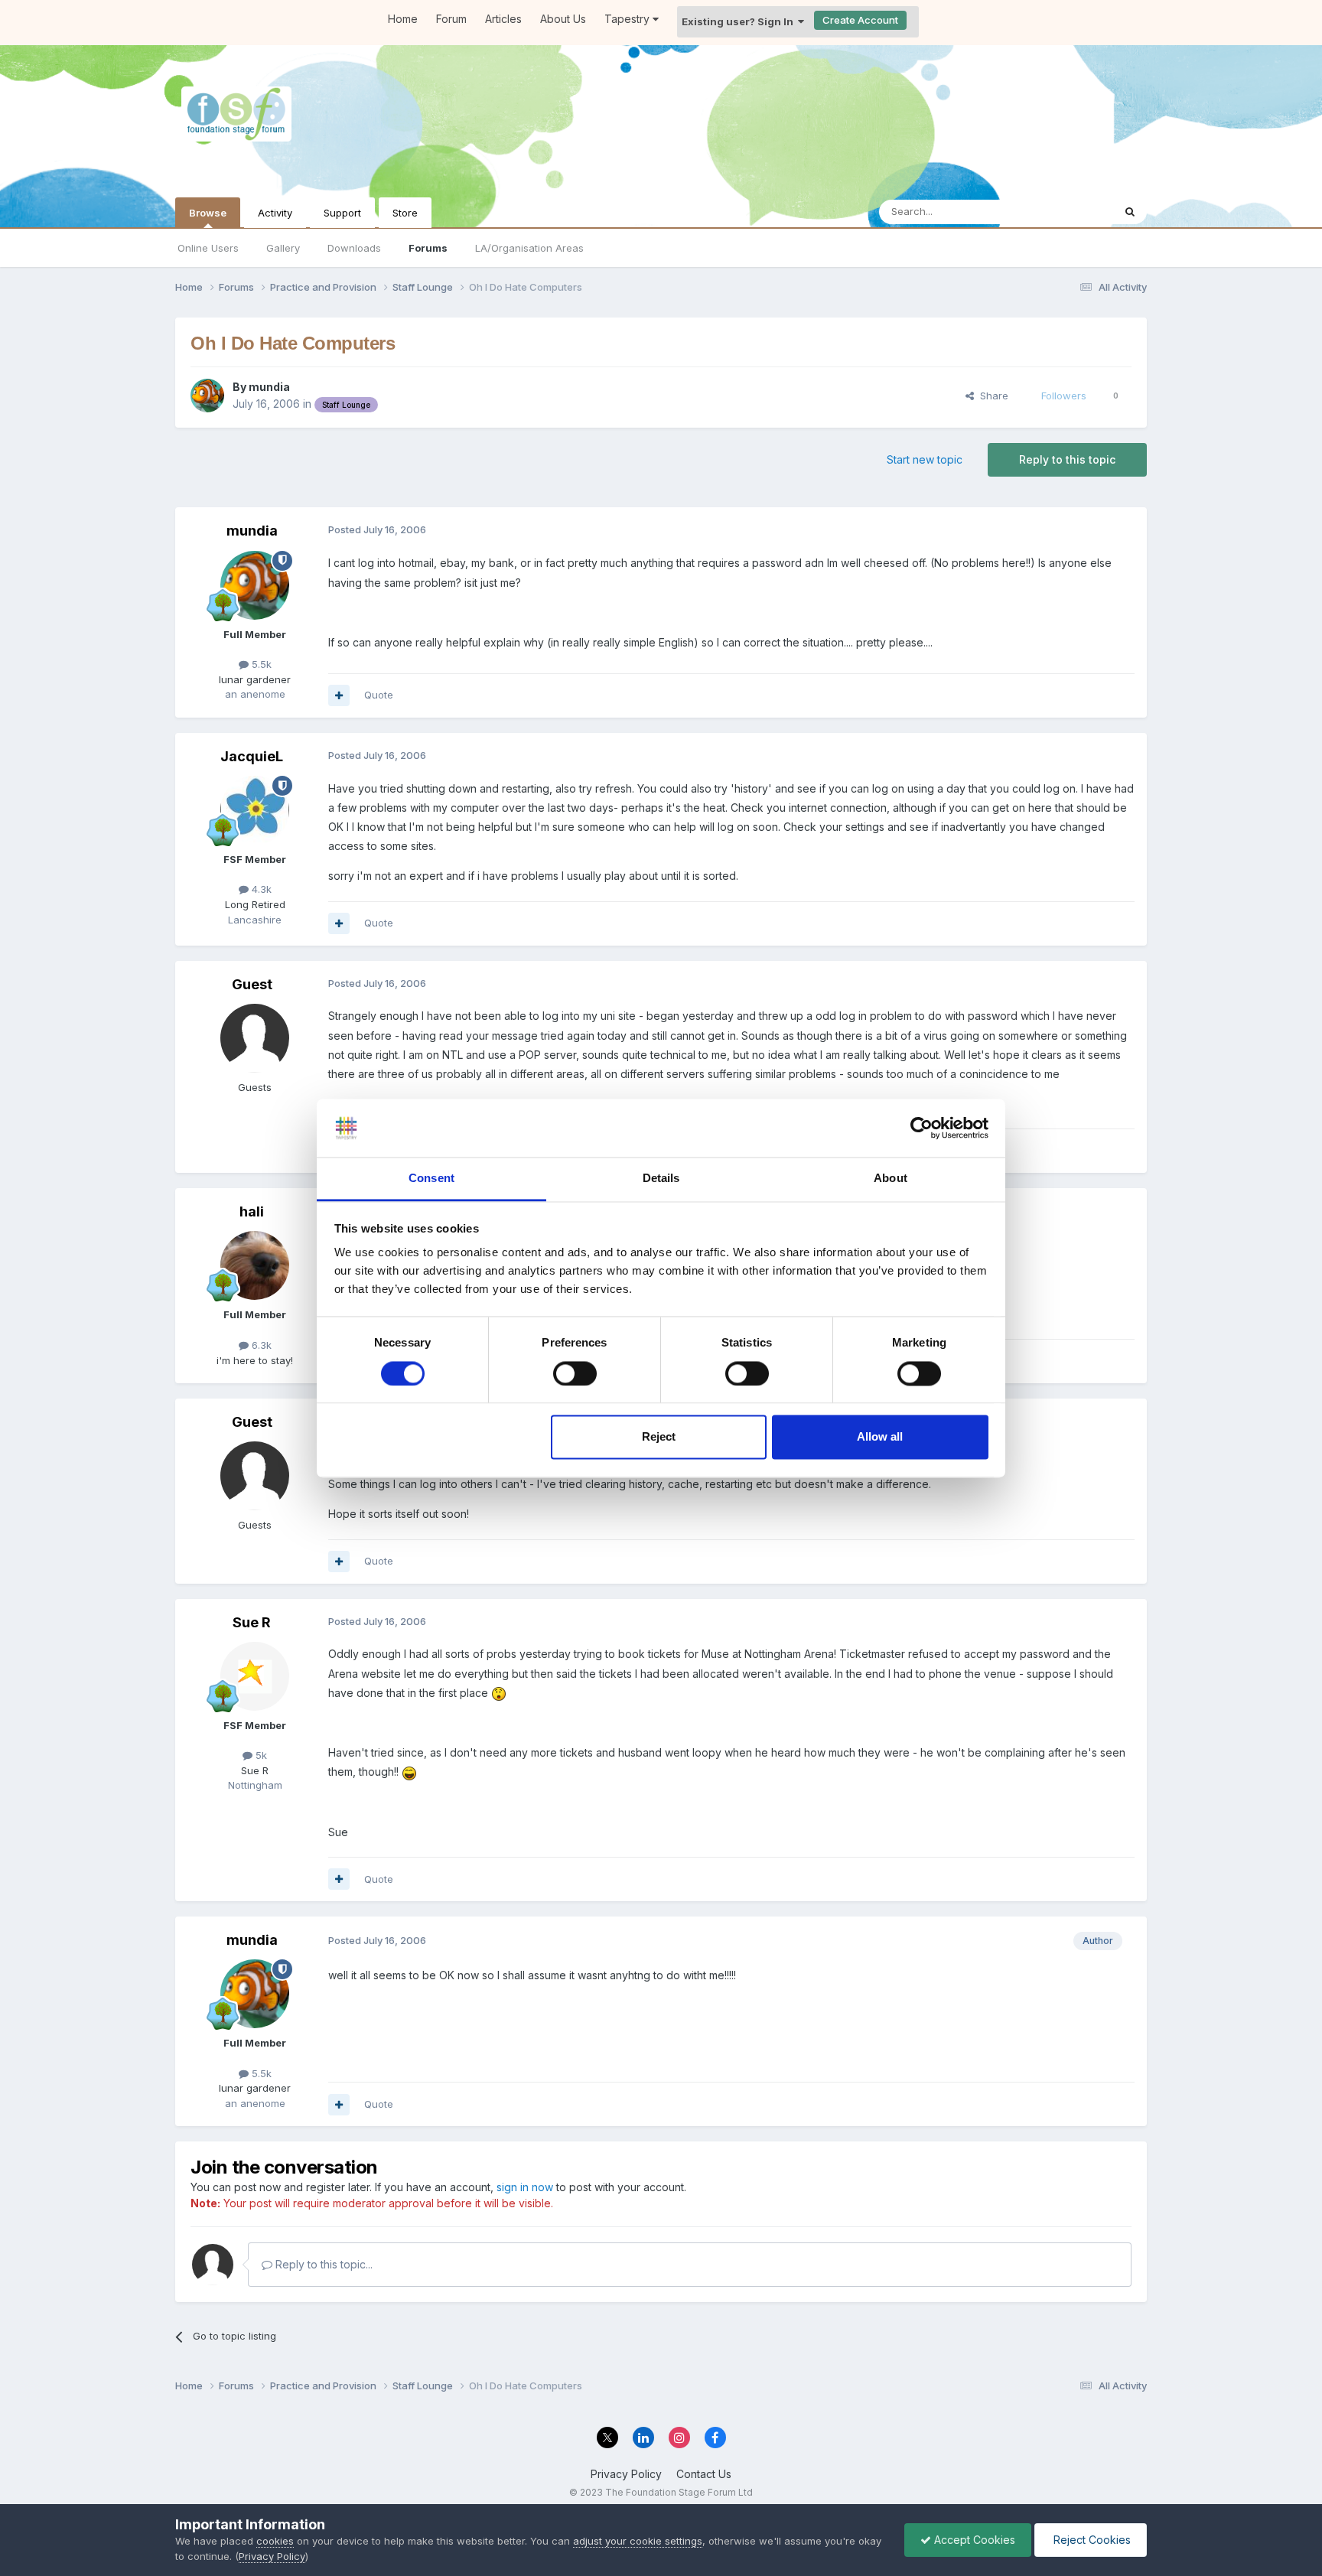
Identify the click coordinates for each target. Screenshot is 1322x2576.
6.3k (260, 1345)
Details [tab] (661, 1179)
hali (252, 1211)
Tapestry (628, 19)
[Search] (1130, 212)
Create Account (860, 20)
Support (342, 213)
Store (405, 213)
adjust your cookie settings (638, 2541)
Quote (379, 695)
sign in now (525, 2187)
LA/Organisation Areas (529, 248)
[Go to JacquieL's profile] (255, 810)
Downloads (354, 248)
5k (260, 1755)
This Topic (1068, 212)
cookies (275, 2541)
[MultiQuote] (339, 695)
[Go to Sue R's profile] (255, 1676)
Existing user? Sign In (740, 21)
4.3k (260, 889)
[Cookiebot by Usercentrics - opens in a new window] (921, 1128)
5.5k (260, 664)
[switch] (575, 1373)
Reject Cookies (1091, 2540)
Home (403, 19)
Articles (503, 19)
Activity (275, 213)
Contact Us (704, 2474)
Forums (428, 248)
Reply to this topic (1067, 459)
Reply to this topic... (322, 2264)
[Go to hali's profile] (255, 1265)
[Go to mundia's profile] (207, 396)
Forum (451, 19)
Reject (659, 1437)
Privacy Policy (626, 2474)
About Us (563, 19)
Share (991, 396)
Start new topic (925, 459)
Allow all (880, 1437)
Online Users (208, 248)
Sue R (252, 1622)
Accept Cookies (973, 2540)
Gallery (283, 248)
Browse (208, 213)
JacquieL (252, 756)
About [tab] (891, 1179)
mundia (269, 387)
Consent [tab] (431, 1179)
